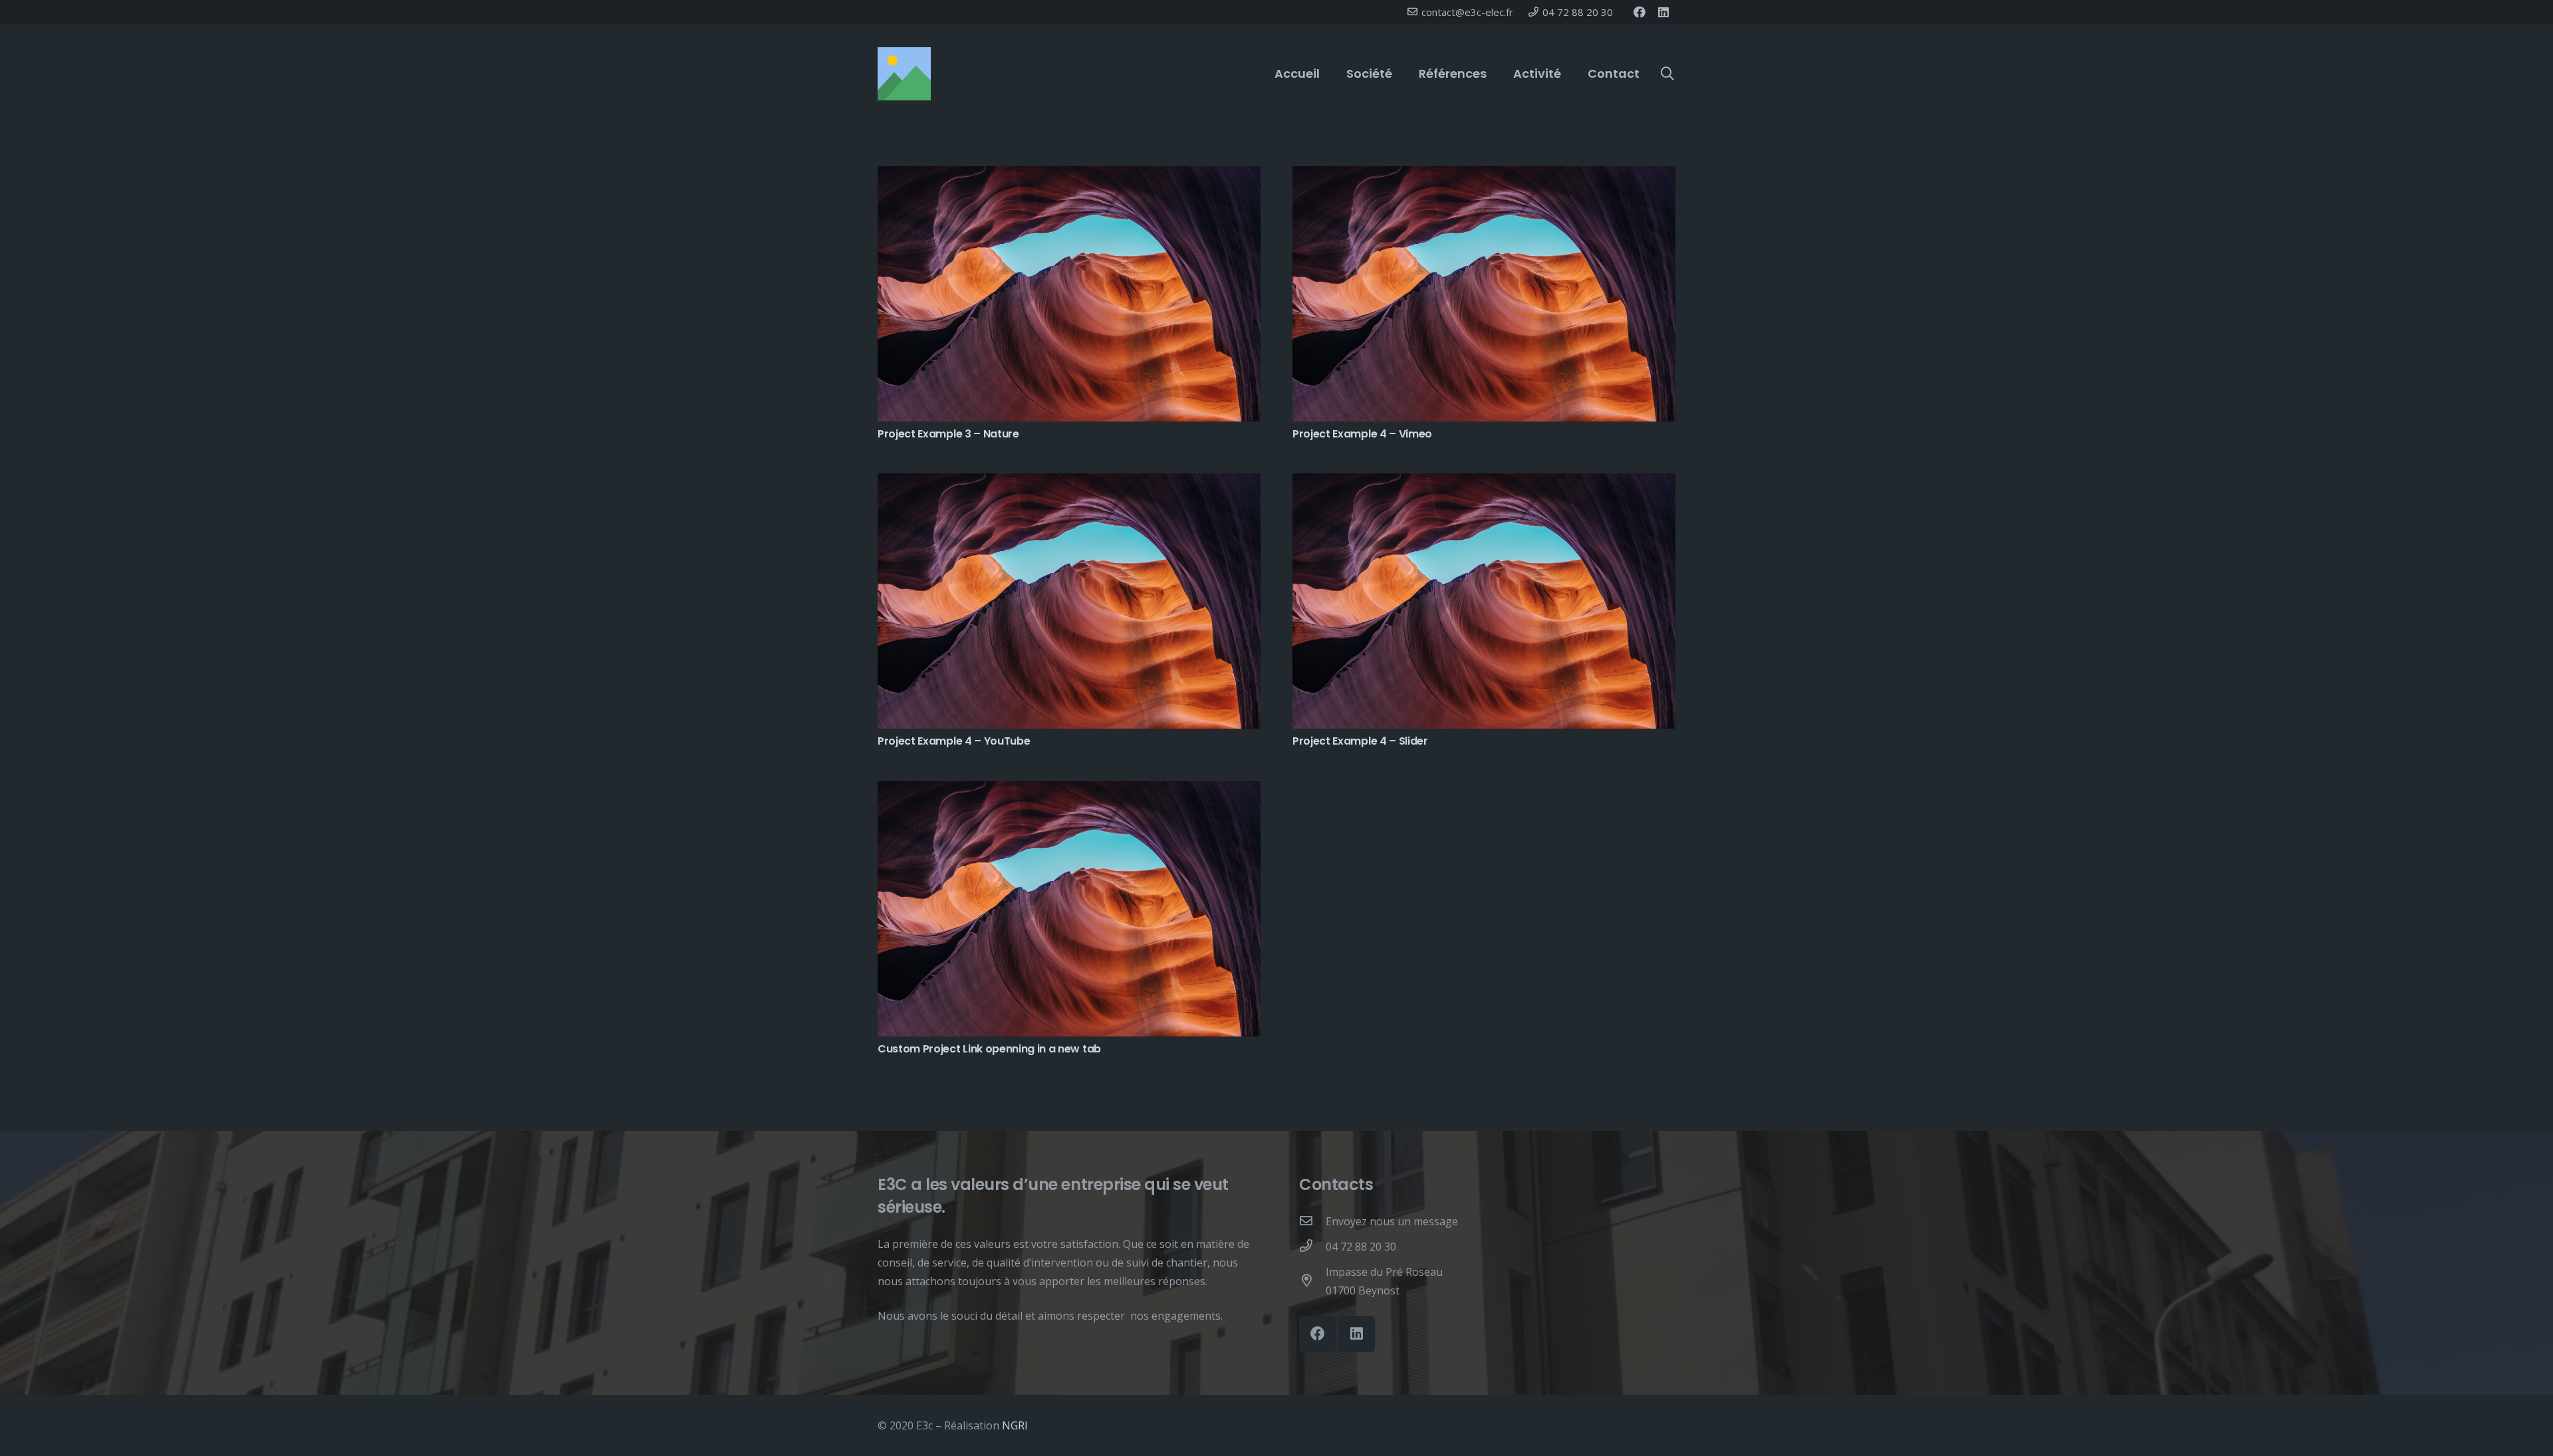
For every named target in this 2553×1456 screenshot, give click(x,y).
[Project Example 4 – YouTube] (1069, 483)
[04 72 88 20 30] (1312, 1247)
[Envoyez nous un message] (1312, 1221)
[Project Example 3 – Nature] (1069, 176)
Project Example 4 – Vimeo (1362, 434)
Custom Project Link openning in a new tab (989, 1049)
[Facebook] (1640, 12)
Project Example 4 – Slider (1360, 741)
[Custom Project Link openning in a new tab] (1069, 790)
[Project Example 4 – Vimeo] (1484, 176)
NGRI (1015, 1425)
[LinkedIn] (1663, 12)
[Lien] (904, 74)
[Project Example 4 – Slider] (1484, 483)
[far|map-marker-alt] (1312, 1281)
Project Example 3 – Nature (948, 434)
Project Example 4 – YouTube (954, 741)
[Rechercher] (1667, 74)
